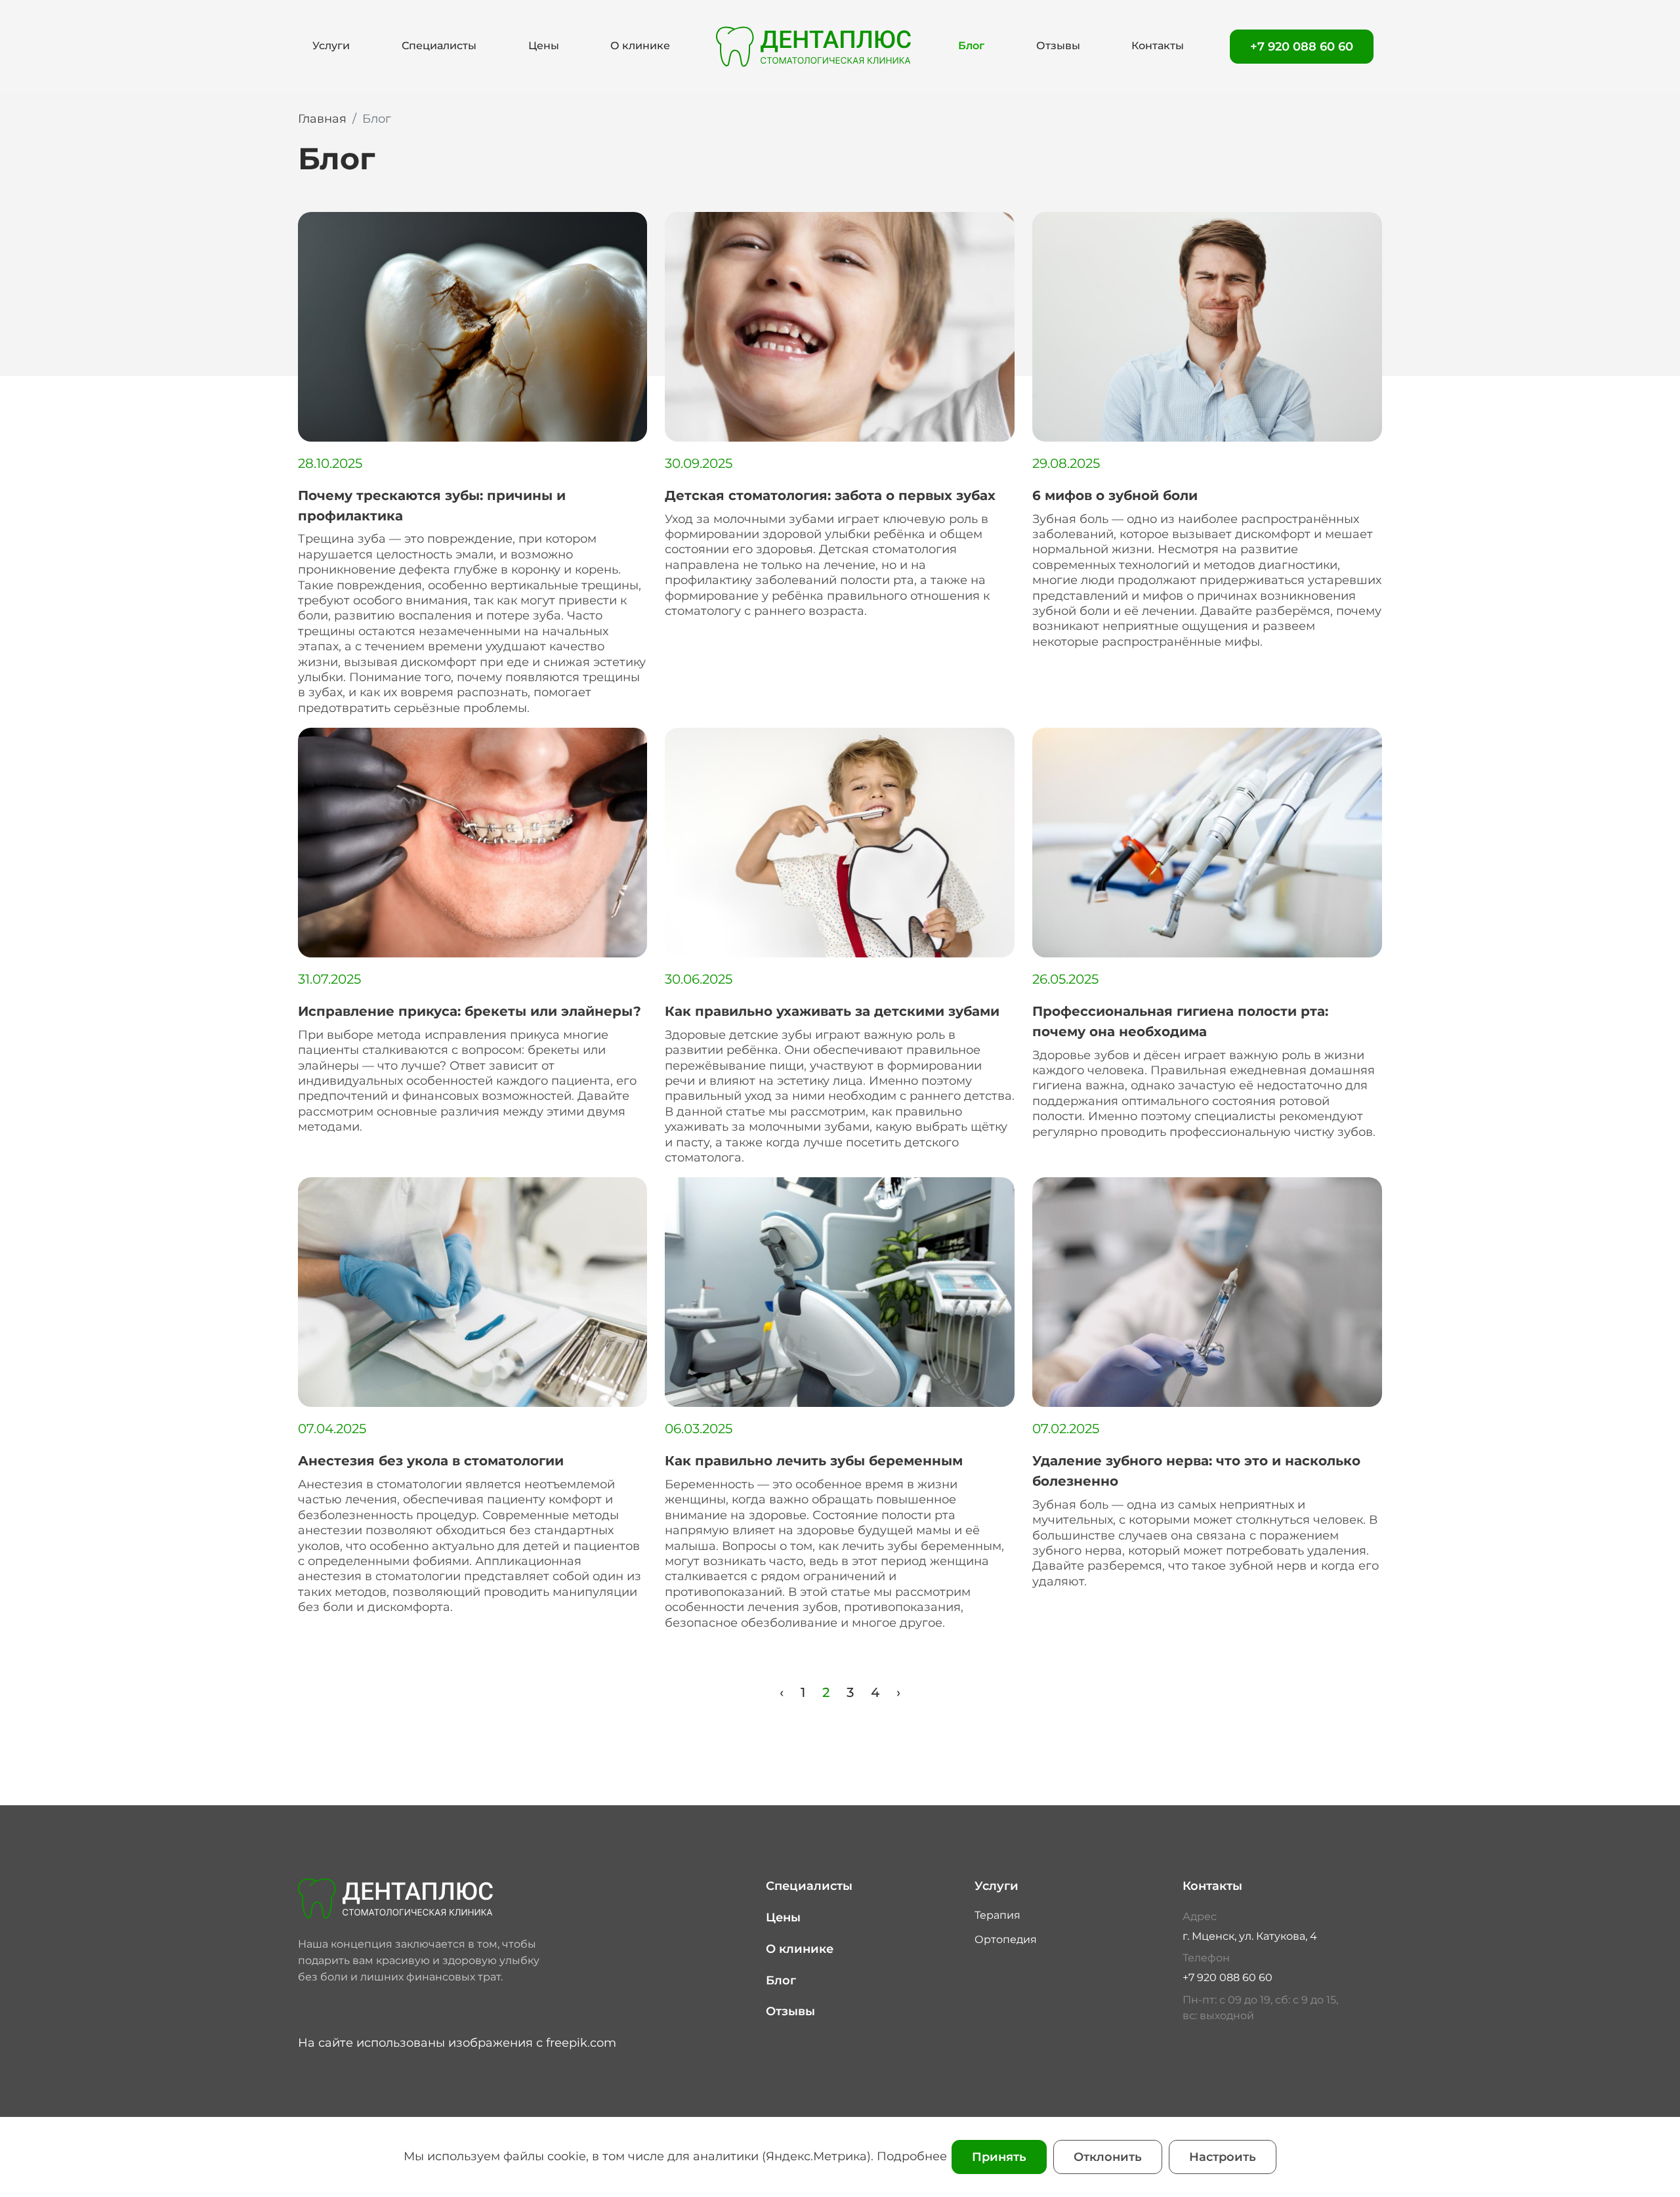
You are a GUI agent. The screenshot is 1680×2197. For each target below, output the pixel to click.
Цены (544, 46)
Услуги (331, 46)
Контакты (1158, 46)
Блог (971, 46)
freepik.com (581, 2043)
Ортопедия (1006, 1939)
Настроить (1223, 2157)
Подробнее (912, 2156)
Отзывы (1058, 46)
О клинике (640, 46)
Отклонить (1108, 2157)
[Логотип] (814, 46)
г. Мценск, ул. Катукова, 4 (1250, 1936)
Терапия (997, 1915)
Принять (999, 2157)
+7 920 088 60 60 (1302, 47)
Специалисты (439, 46)
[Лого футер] (426, 1898)
